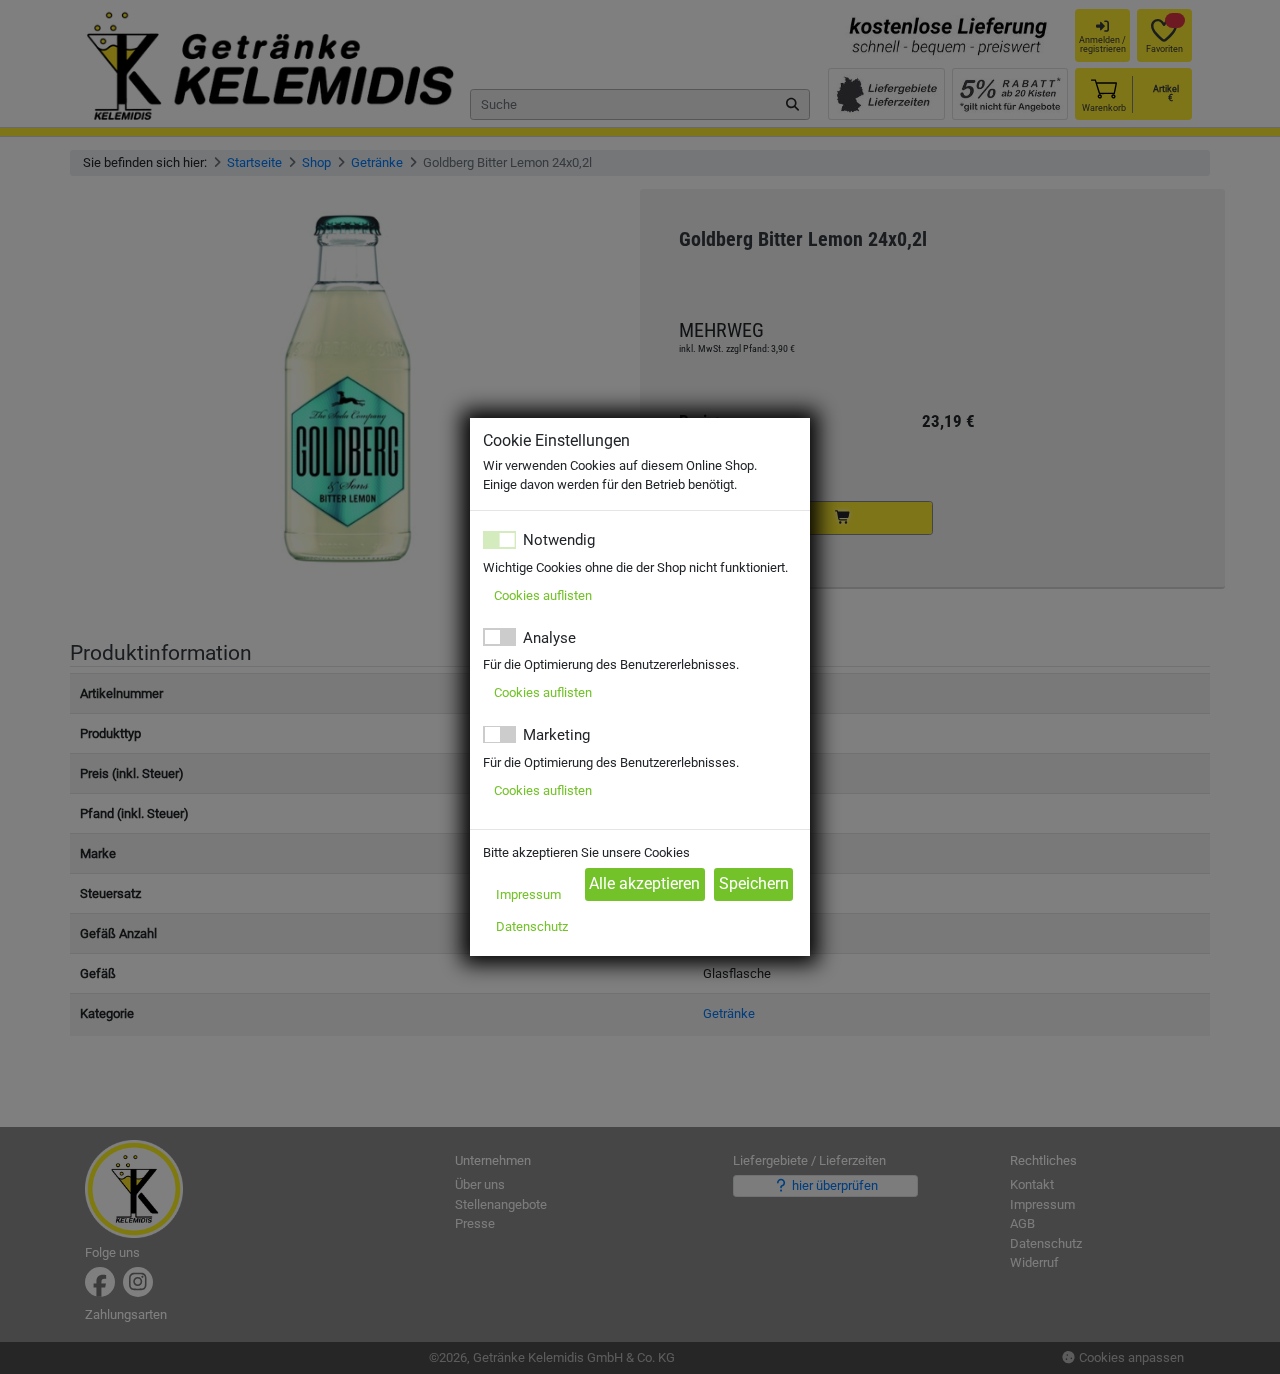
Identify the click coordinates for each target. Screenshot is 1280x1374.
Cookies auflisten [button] (543, 595)
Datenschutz (532, 926)
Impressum (528, 894)
